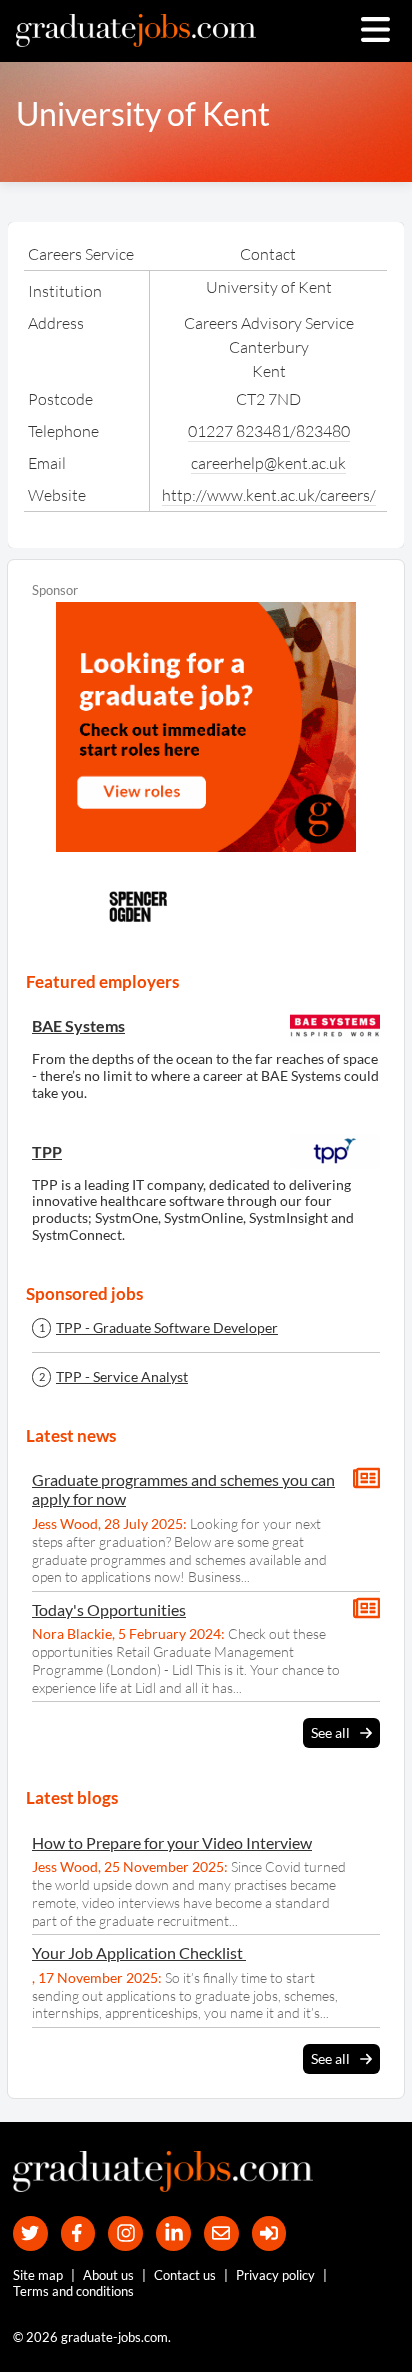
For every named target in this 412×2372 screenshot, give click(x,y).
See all (330, 1732)
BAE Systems (78, 1025)
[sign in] (269, 2233)
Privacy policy (275, 2275)
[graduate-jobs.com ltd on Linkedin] (173, 2233)
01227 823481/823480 (269, 431)
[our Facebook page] (78, 2233)
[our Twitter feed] (30, 2233)
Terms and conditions (73, 2291)
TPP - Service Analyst (122, 1377)
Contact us (185, 2275)
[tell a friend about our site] (221, 2233)
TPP (47, 1151)
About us (108, 2275)
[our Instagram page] (125, 2233)
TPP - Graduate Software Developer (167, 1328)
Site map (38, 2275)
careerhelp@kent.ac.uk (268, 463)
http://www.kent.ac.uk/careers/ (269, 495)
